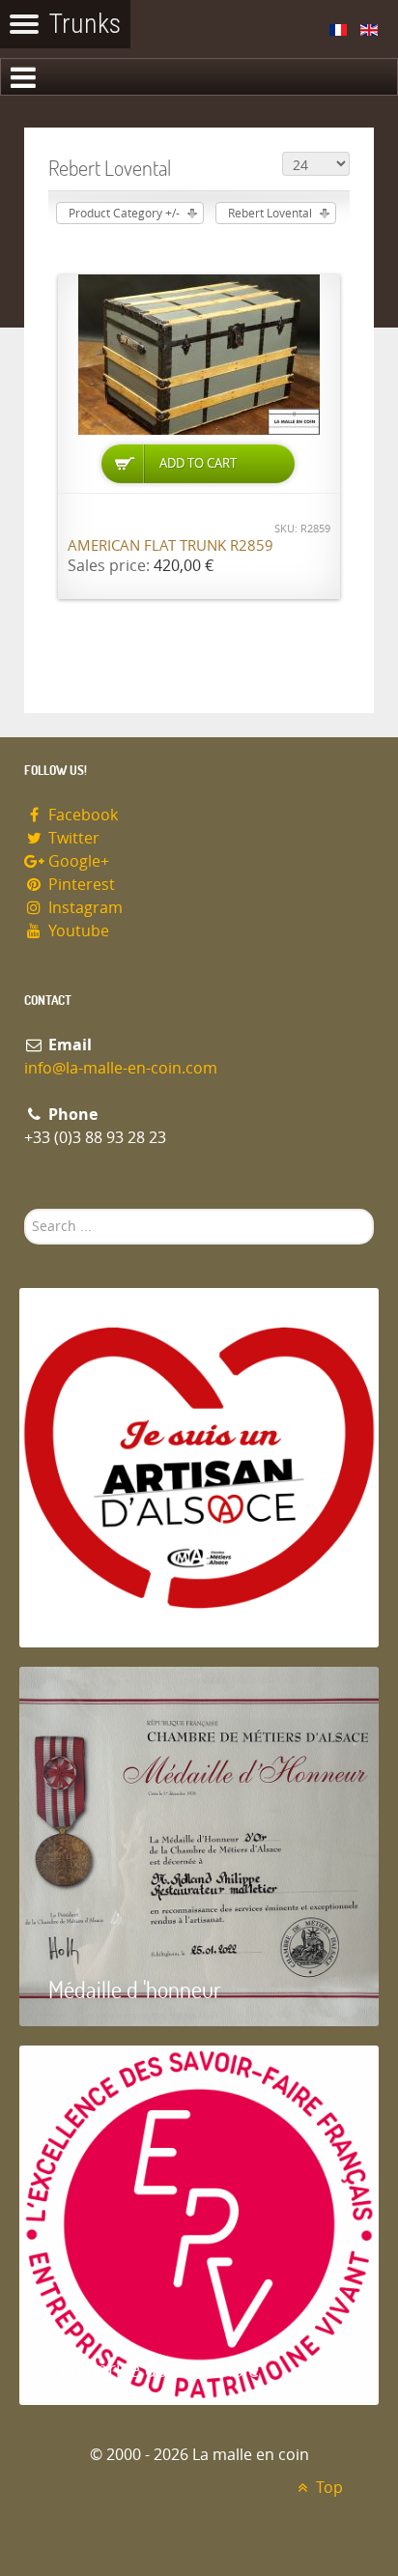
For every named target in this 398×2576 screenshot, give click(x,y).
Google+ (77, 861)
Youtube (77, 931)
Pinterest (80, 885)
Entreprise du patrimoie (154, 2368)
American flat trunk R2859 (171, 546)
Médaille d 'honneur (135, 1989)
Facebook (81, 815)
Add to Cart (198, 463)
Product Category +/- (124, 214)
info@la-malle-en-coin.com (121, 1068)
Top (327, 2488)
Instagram (84, 908)
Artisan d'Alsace (117, 1610)
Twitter (72, 838)
